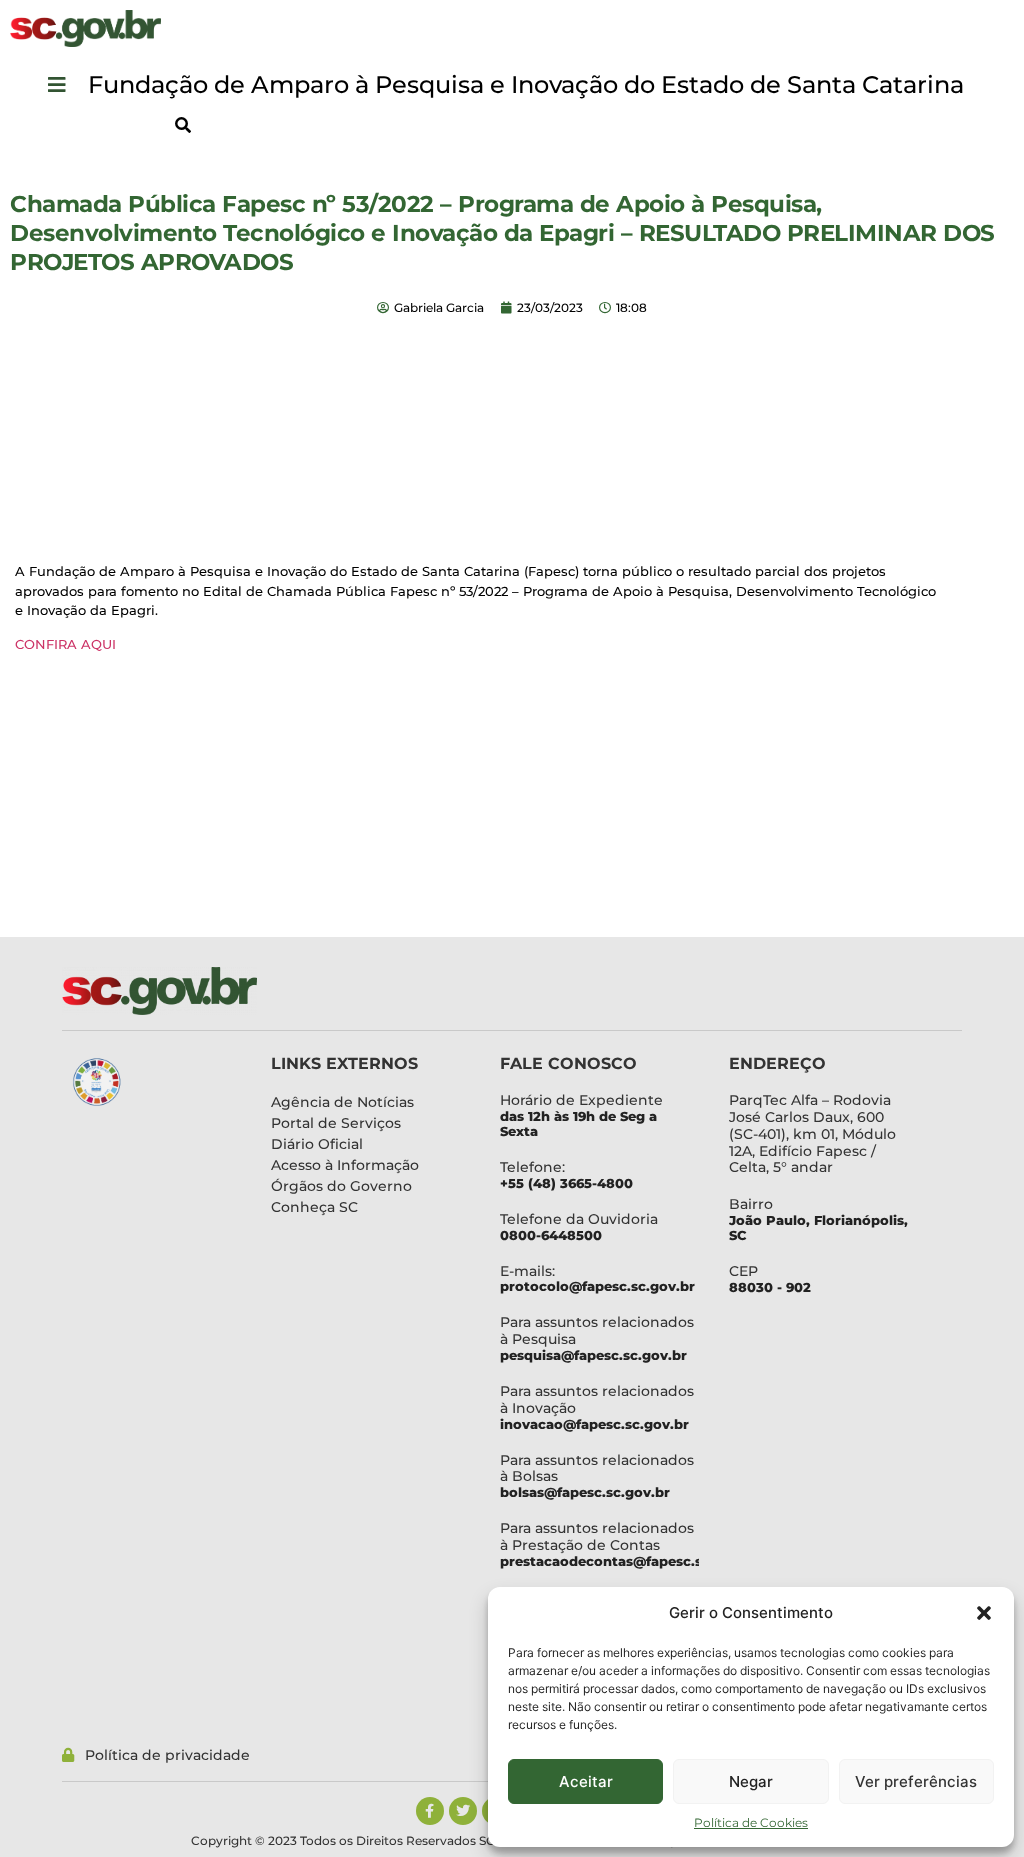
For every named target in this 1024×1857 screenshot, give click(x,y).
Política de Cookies (751, 1822)
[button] (984, 1613)
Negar (751, 1781)
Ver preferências (916, 1781)
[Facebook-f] (430, 1811)
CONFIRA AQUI (65, 644)
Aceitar (586, 1781)
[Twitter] (463, 1811)
